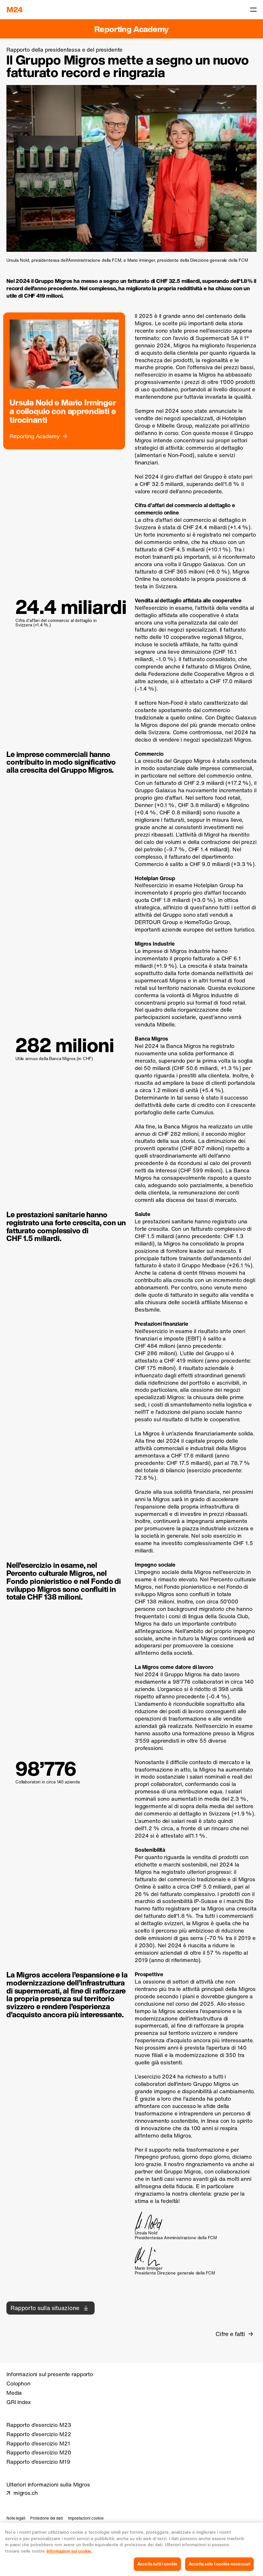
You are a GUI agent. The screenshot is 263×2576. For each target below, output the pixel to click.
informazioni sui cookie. (69, 2551)
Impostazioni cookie (86, 2518)
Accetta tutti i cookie (157, 2564)
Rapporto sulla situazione (45, 2308)
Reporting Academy (131, 29)
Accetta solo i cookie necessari (219, 2564)
